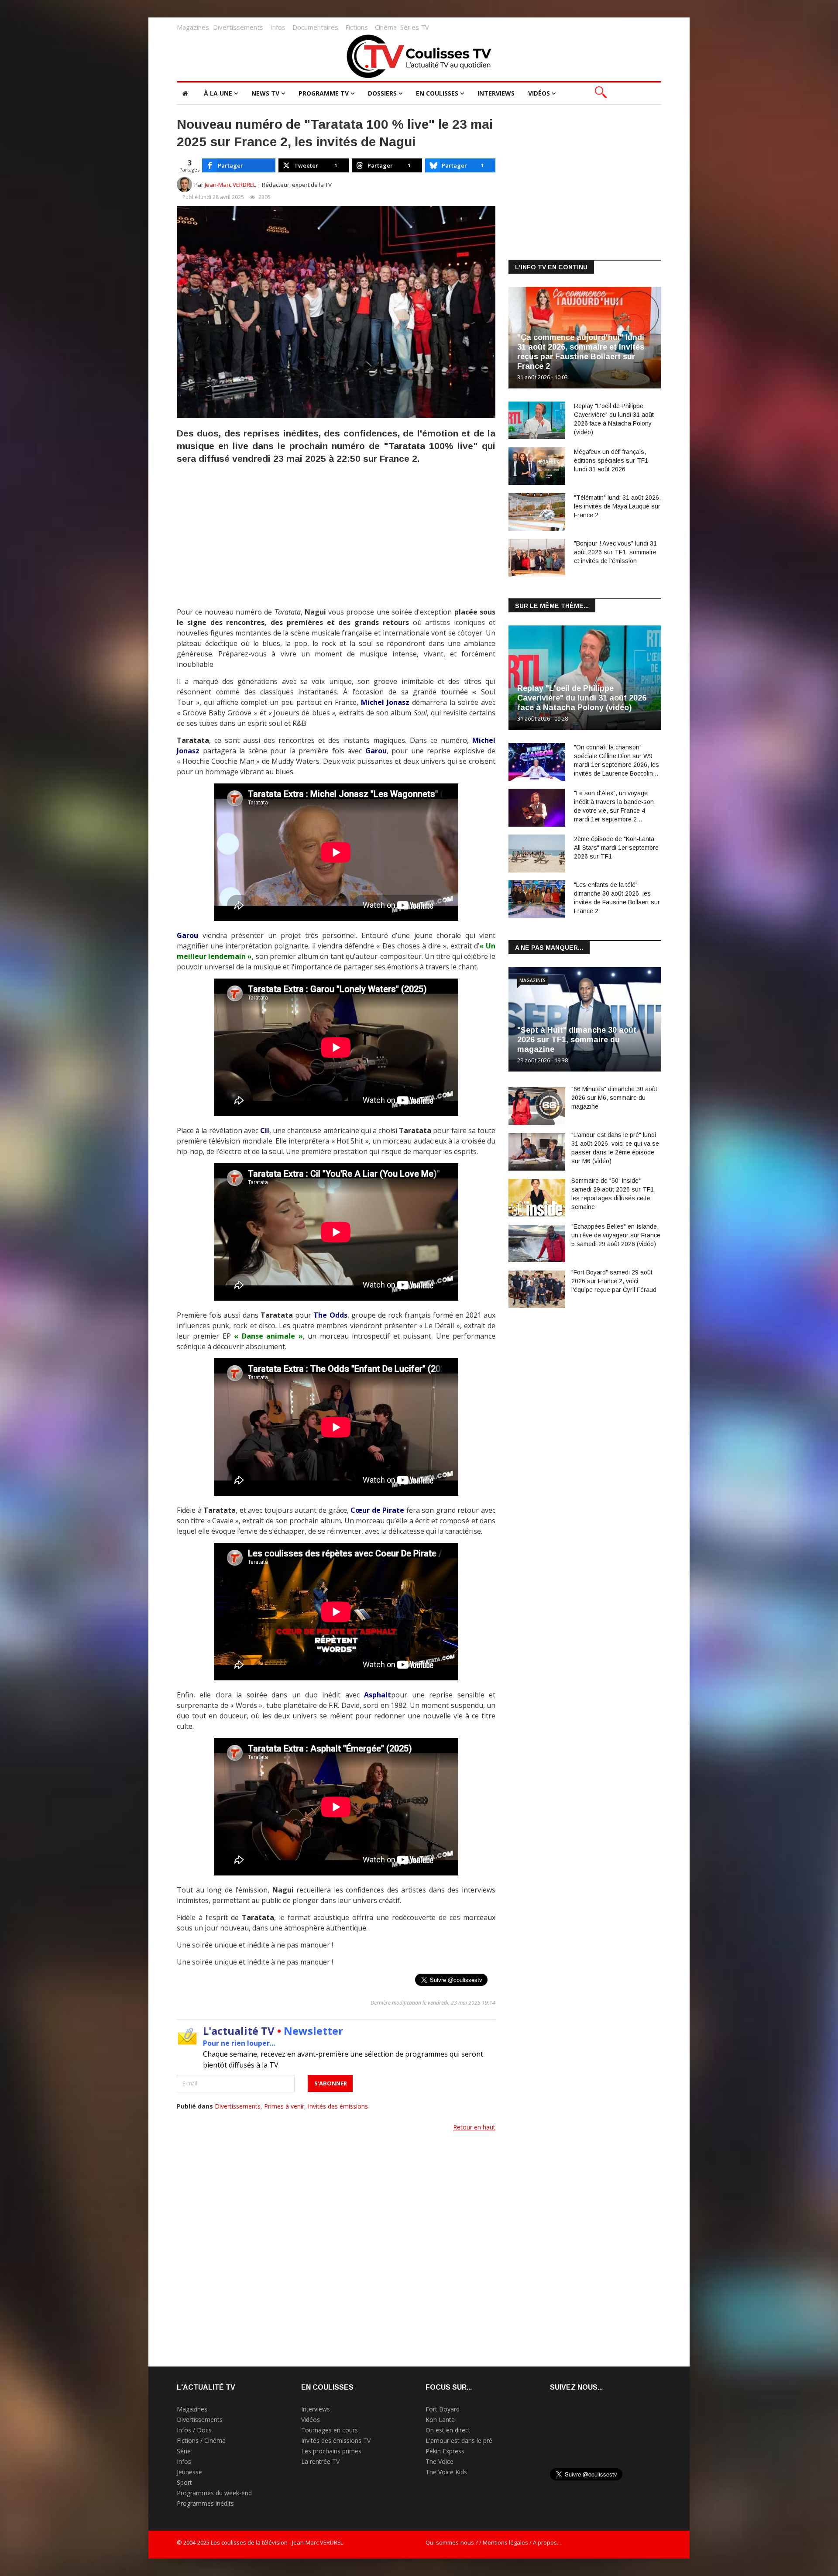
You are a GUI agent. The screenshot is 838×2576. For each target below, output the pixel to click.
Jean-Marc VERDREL (230, 185)
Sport (184, 2482)
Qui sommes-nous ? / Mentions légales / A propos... (493, 2542)
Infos (278, 27)
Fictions (357, 27)
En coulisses (437, 93)
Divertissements (238, 27)
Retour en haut (474, 2127)
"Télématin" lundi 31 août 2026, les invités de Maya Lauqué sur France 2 (617, 506)
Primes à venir (284, 2106)
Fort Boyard (443, 2409)
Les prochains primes (331, 2451)
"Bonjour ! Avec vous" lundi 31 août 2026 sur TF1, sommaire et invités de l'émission (615, 552)
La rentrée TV (320, 2461)
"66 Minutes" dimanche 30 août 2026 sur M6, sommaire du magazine (614, 1098)
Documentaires (315, 27)
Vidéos (539, 93)
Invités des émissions (338, 2106)
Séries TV (415, 27)
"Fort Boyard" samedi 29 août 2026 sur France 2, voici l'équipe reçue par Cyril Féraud (614, 1281)
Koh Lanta (440, 2420)
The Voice (440, 2461)
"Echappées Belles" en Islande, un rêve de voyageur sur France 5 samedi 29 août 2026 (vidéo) (616, 1235)
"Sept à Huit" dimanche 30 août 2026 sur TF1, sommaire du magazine (577, 1040)
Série (184, 2451)
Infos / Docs (194, 2430)
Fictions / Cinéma (201, 2440)
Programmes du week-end (214, 2493)
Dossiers (382, 93)
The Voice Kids (446, 2472)
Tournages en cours (330, 2430)
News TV (265, 93)
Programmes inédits (205, 2503)
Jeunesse (189, 2472)
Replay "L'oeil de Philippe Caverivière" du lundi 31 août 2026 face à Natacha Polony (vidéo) (582, 698)
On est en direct (448, 2430)
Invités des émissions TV (336, 2440)
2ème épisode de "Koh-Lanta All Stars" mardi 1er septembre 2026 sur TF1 (616, 848)
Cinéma (386, 27)
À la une (218, 93)
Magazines (193, 27)
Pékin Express (445, 2451)
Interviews (496, 93)
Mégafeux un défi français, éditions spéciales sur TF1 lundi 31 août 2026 (611, 460)
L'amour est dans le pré (459, 2440)
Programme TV (324, 93)
